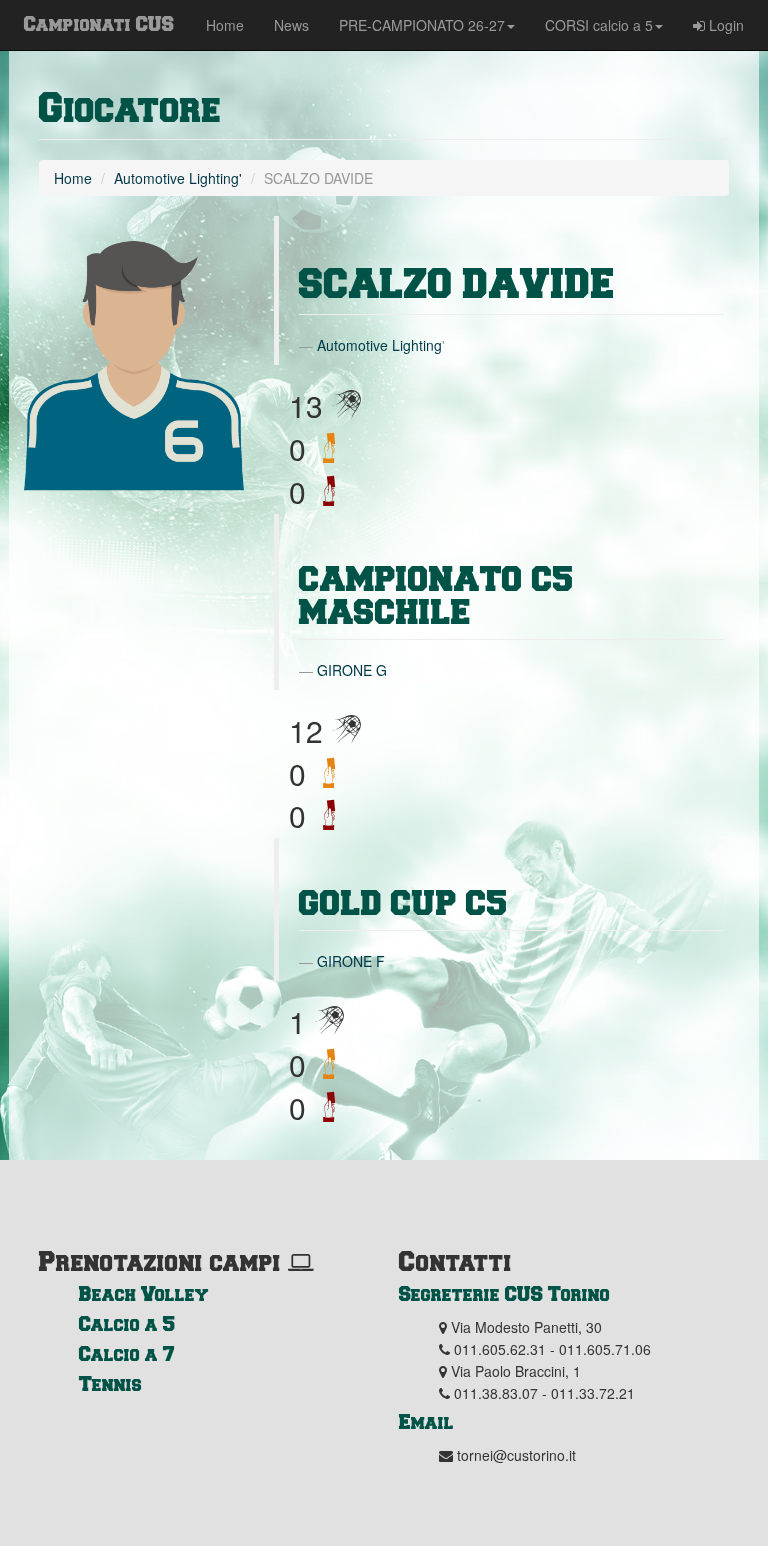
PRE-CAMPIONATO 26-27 (422, 25)
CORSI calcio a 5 (599, 25)
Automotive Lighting (176, 178)
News (291, 25)
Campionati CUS (99, 23)
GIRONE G (352, 670)
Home (225, 25)
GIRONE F (351, 961)
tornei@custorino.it (516, 1455)
